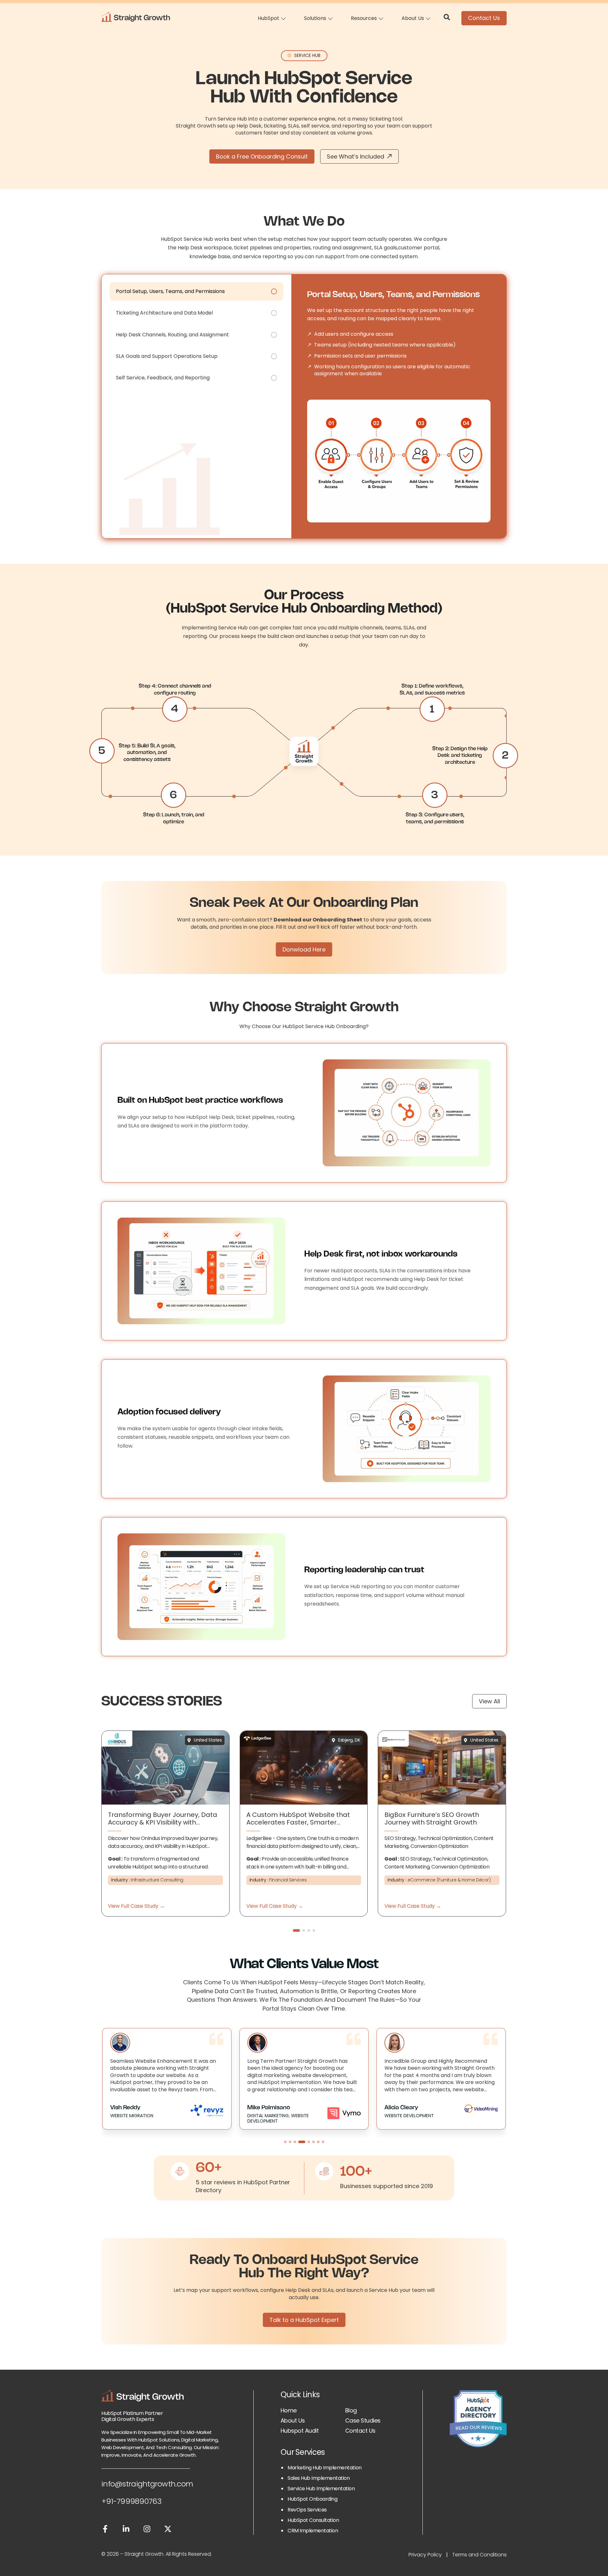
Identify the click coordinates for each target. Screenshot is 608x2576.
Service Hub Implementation (321, 2489)
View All (489, 1701)
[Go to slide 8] (323, 2142)
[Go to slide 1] (285, 2142)
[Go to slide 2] (290, 2142)
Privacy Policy (425, 2555)
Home (289, 2410)
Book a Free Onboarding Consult (262, 156)
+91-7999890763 (131, 2501)
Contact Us (484, 18)
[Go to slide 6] (313, 2142)
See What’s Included (355, 156)
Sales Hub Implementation (319, 2478)
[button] (296, 1930)
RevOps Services (307, 2510)
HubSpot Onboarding (312, 2499)
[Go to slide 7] (318, 2142)
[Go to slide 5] (307, 2142)
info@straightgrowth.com (147, 2484)
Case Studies (363, 2420)
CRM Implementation (313, 2531)
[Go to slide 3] (295, 2142)
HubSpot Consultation (313, 2520)
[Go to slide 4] (300, 2142)
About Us (293, 2420)
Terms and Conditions (479, 2555)
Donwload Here (304, 949)
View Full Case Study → (136, 1906)
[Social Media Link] (105, 2530)
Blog (351, 2410)
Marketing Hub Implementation (325, 2468)
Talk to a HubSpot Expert (304, 2320)
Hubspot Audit (300, 2431)
